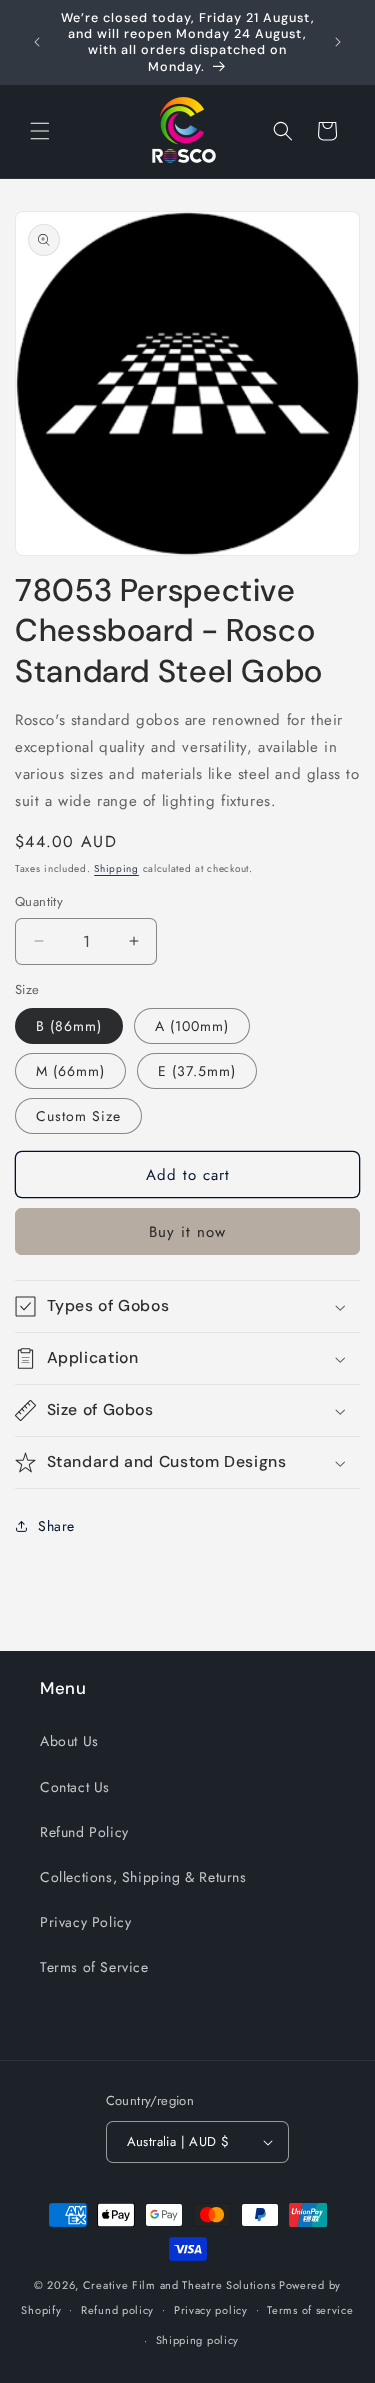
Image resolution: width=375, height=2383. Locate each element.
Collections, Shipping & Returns (143, 1877)
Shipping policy (198, 2340)
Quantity (39, 901)
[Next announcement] (338, 42)
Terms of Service (94, 1967)
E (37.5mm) (197, 1071)
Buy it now (187, 1232)
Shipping (116, 868)
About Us (69, 1741)
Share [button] (56, 1526)
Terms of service (310, 2310)
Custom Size (78, 1116)
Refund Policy (84, 1832)
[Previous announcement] (37, 42)
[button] (40, 131)
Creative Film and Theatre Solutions (179, 2285)
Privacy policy (211, 2310)
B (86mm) (69, 1026)
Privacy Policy (85, 1922)
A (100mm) (192, 1026)
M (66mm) (70, 1071)
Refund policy (117, 2310)
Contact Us (75, 1787)
